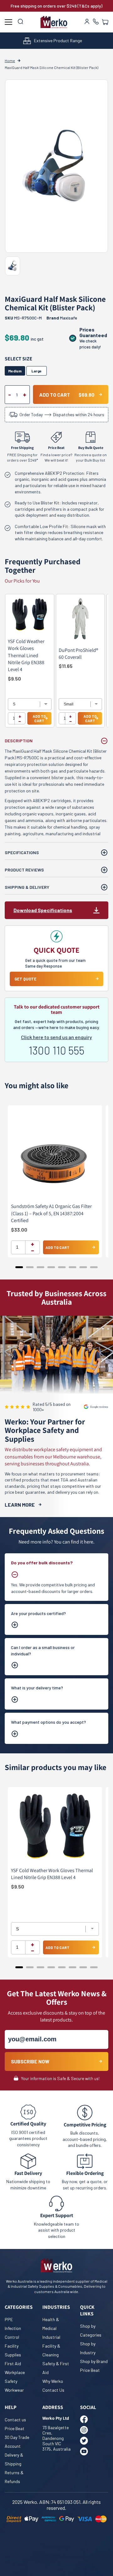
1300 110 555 (56, 1050)
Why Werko (53, 2381)
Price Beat (90, 2370)
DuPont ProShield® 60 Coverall (78, 654)
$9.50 (14, 678)
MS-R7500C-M (23, 318)
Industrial (51, 2337)
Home (10, 60)
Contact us (15, 2420)
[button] (105, 22)
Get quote (25, 979)
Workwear (14, 2390)
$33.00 (19, 1230)
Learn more (20, 1505)
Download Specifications (43, 910)
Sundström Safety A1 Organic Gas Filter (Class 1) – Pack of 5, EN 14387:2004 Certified (51, 1213)
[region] (56, 664)
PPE (9, 2319)
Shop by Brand (94, 2361)
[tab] (19, 1267)
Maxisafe (69, 318)
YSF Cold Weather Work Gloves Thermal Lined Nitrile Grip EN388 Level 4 (26, 655)
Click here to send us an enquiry (56, 1037)
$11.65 (66, 666)
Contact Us (53, 2390)
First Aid (13, 2363)
